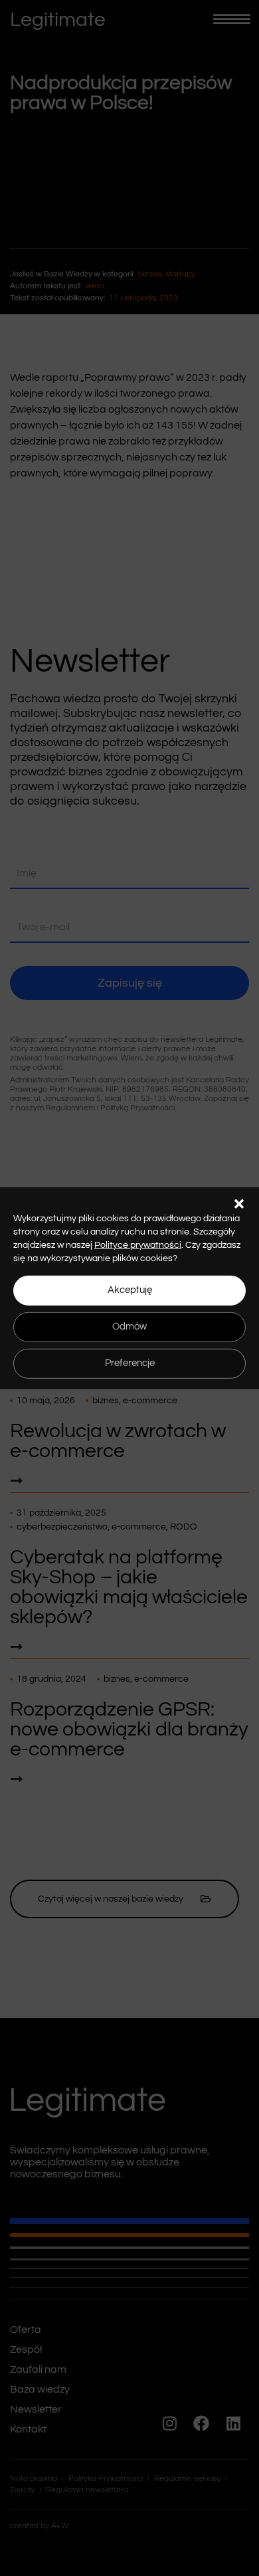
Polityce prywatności (138, 1244)
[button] (239, 1203)
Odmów (129, 1327)
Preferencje (130, 1363)
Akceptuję (130, 1290)
